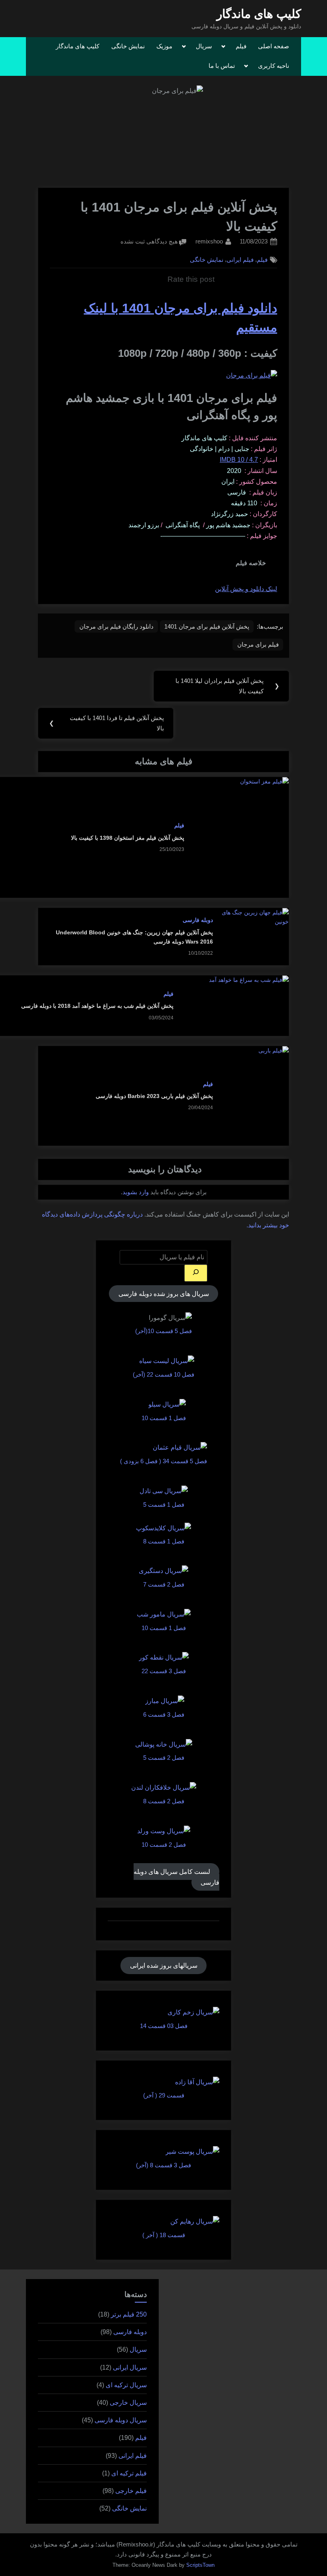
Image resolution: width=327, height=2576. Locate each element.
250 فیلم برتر (129, 2314)
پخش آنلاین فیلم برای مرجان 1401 (207, 626)
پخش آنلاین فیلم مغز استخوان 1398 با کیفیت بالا (128, 838)
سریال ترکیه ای (126, 2385)
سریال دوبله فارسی (121, 2420)
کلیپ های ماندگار (259, 14)
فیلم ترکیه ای (129, 2473)
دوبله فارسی (198, 920)
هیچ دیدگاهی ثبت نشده (149, 242)
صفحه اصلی (274, 46)
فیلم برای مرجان (258, 644)
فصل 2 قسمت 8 (164, 1801)
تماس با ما (222, 66)
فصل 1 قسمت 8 (164, 1541)
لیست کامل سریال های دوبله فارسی (176, 1877)
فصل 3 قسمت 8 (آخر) (163, 2165)
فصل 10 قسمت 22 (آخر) (163, 1374)
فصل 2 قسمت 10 (164, 1845)
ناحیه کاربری (274, 66)
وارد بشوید (136, 1192)
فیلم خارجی (131, 2491)
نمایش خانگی (128, 46)
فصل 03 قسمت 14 (164, 2026)
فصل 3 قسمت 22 (164, 1671)
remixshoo (209, 241)
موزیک (164, 46)
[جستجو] (196, 1273)
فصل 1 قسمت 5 (164, 1505)
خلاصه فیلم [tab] (251, 563)
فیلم (241, 46)
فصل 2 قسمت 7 (164, 1584)
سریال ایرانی (130, 2367)
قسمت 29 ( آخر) (164, 2095)
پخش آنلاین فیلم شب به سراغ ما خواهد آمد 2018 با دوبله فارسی (97, 1006)
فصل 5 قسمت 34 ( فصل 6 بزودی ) (163, 1461)
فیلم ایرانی (240, 260)
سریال (204, 46)
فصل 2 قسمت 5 (164, 1758)
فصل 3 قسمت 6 (164, 1714)
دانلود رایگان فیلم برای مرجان (116, 626)
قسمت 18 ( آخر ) (164, 2235)
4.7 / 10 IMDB (239, 460)
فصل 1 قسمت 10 (164, 1418)
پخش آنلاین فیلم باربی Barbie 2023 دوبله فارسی (154, 1096)
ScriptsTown (200, 2565)
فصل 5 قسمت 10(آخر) (163, 1331)
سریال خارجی (128, 2403)
